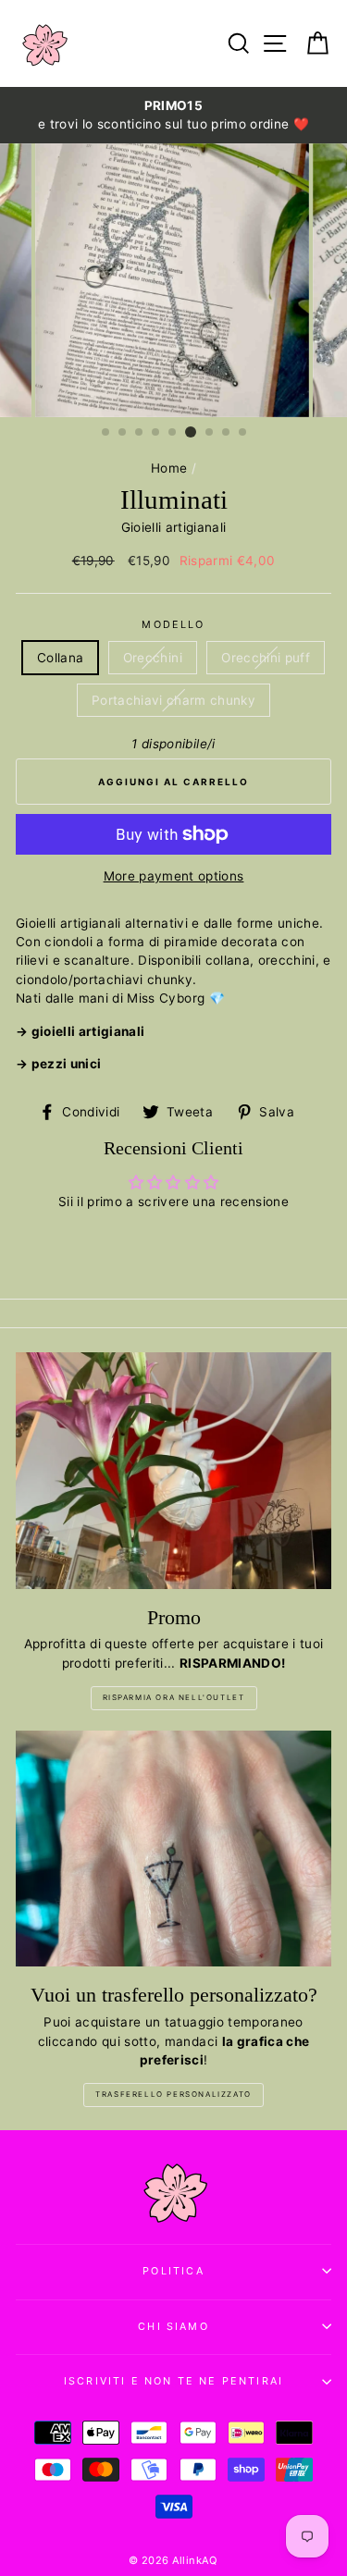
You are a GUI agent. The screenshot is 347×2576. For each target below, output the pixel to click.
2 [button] (123, 433)
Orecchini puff (266, 658)
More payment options (174, 876)
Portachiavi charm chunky (173, 700)
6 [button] (191, 432)
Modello (173, 624)
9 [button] (243, 433)
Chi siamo (173, 2326)
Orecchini (153, 658)
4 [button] (156, 433)
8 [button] (227, 433)
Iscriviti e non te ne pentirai (173, 2381)
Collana (60, 658)
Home (169, 468)
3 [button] (140, 433)
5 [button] (173, 433)
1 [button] (106, 433)
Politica (173, 2271)
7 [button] (210, 433)
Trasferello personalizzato (173, 2094)
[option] (173, 115)
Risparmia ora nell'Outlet (174, 1697)
